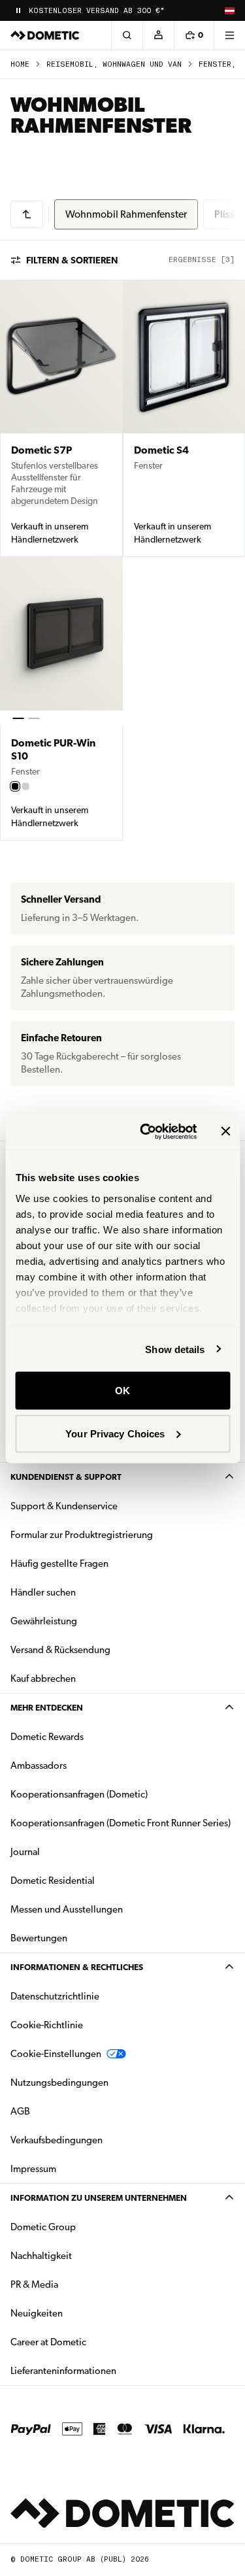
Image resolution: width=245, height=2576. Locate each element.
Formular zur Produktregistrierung (82, 1535)
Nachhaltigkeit (41, 2256)
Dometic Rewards (47, 1737)
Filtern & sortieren (72, 260)
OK (122, 1391)
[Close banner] (225, 1131)
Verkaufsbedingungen (57, 2140)
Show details (175, 1349)
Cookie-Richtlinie (47, 2025)
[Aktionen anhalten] (18, 10)
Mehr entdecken (47, 1708)
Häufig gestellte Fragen (59, 1564)
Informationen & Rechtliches (77, 1967)
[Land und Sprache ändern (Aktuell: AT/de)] (229, 10)
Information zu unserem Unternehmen (99, 2198)
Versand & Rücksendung (60, 1650)
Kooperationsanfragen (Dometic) (79, 1794)
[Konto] (158, 35)
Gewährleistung (44, 1621)
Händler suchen (43, 1592)
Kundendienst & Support (66, 1477)
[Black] (15, 786)
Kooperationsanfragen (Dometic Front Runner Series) (121, 1823)
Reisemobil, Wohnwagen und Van (114, 64)
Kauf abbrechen (43, 1679)
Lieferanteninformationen (63, 2371)
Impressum (33, 2169)
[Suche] (127, 35)
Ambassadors (39, 1765)
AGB (20, 2111)
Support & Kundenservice (64, 1506)
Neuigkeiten (78, 2313)
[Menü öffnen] (229, 35)
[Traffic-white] (25, 786)
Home (20, 64)
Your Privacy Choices (115, 1433)
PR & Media (75, 2284)
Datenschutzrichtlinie (55, 1996)
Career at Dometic (90, 2342)
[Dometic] (45, 35)
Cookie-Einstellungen (56, 2054)
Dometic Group (84, 2227)
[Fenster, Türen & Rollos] (27, 214)
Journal (25, 1852)
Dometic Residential (94, 1880)
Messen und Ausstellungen (67, 1909)
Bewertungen (39, 1938)
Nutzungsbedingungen (59, 2083)
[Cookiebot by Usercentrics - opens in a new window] (146, 1131)
